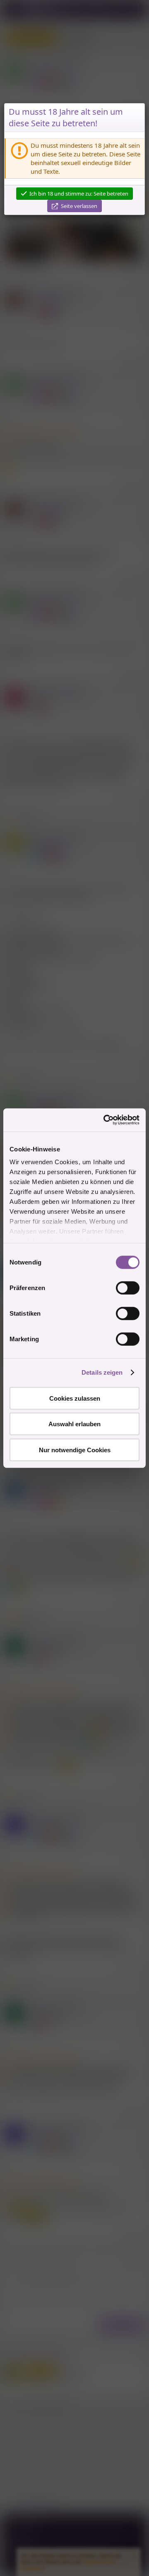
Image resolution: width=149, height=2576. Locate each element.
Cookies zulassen (75, 1398)
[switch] (128, 1288)
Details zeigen (102, 1372)
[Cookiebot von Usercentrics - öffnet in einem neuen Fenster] (105, 1120)
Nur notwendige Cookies (75, 1450)
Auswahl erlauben (74, 1424)
